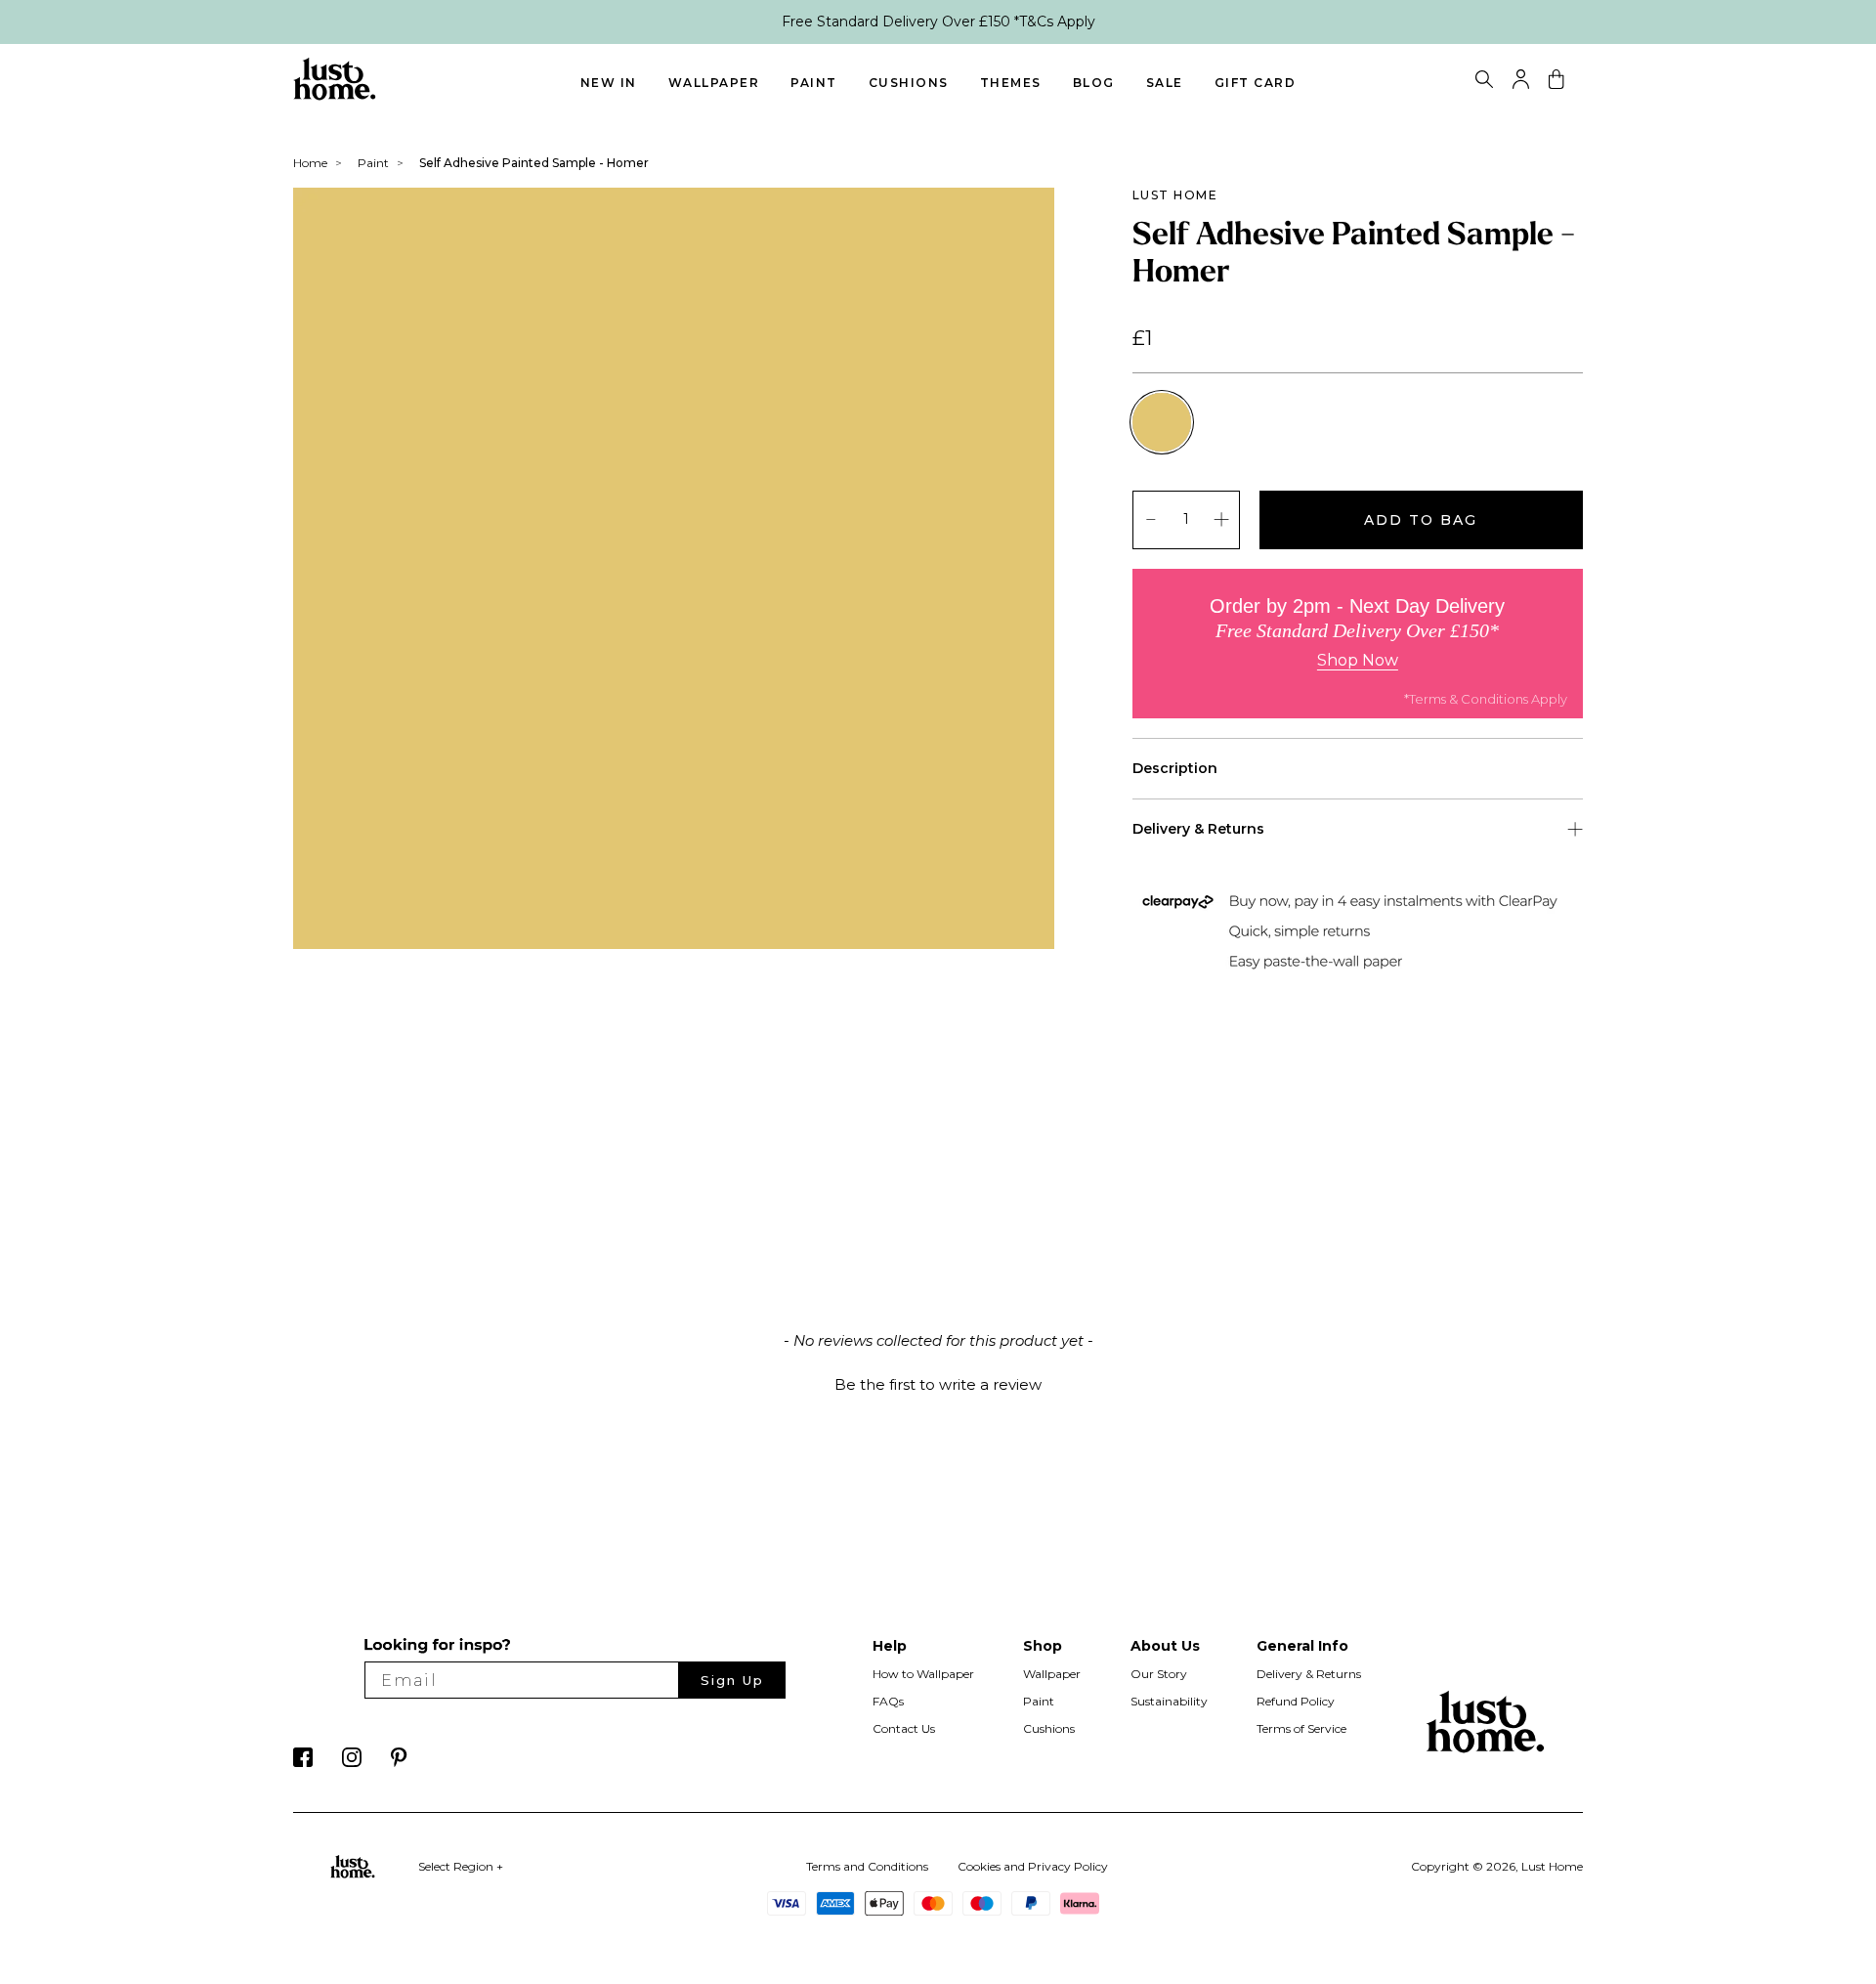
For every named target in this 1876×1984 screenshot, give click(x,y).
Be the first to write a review (938, 1384)
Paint (814, 83)
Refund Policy (1296, 1701)
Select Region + (461, 1866)
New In (609, 83)
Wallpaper (714, 83)
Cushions (909, 83)
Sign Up (732, 1680)
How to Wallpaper (923, 1674)
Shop (1043, 1646)
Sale (1165, 83)
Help (890, 1646)
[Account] (1521, 84)
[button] (938, 1382)
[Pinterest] (399, 1762)
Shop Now (1358, 660)
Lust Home (1175, 195)
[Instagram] (352, 1762)
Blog (1094, 83)
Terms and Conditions (867, 1866)
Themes (1011, 83)
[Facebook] (303, 1762)
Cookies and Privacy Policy (1033, 1866)
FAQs (888, 1701)
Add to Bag (1421, 520)
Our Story (1159, 1674)
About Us (1165, 1646)
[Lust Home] (335, 96)
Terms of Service (1301, 1728)
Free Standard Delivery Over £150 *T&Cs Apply (938, 22)
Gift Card (1256, 83)
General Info (1302, 1646)
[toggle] (1484, 82)
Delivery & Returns (1309, 1674)
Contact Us (904, 1728)
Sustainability (1169, 1701)
